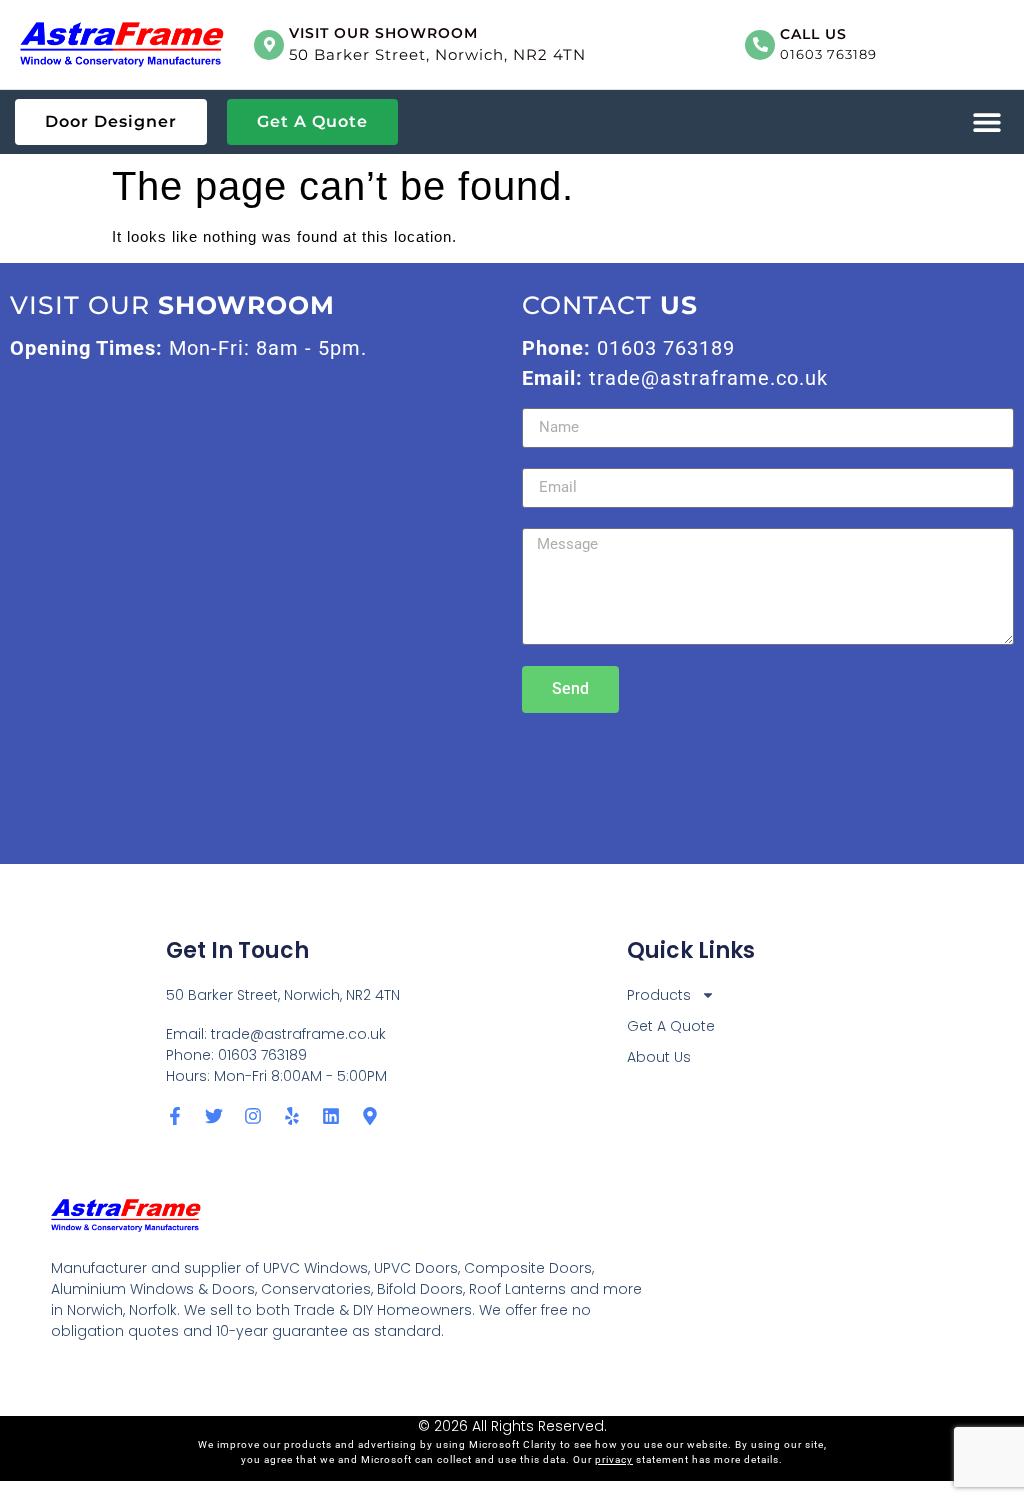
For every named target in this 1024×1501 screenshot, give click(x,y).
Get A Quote (671, 1026)
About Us (659, 1057)
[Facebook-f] (175, 1116)
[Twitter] (214, 1116)
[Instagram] (253, 1116)
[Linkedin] (331, 1116)
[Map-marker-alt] (370, 1116)
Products (659, 995)
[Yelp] (292, 1116)
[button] (986, 122)
